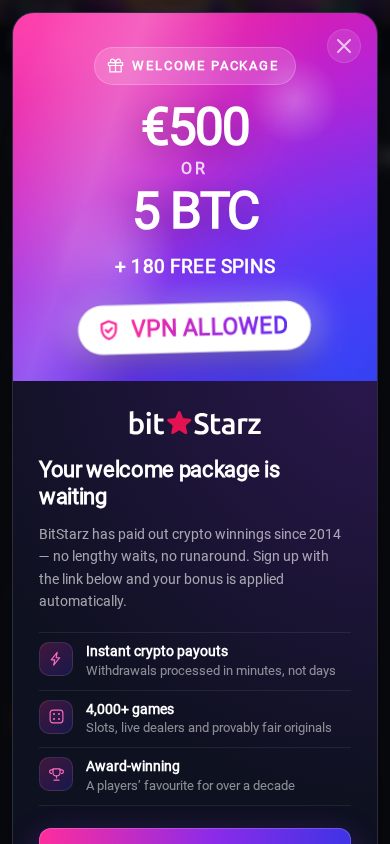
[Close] (344, 46)
